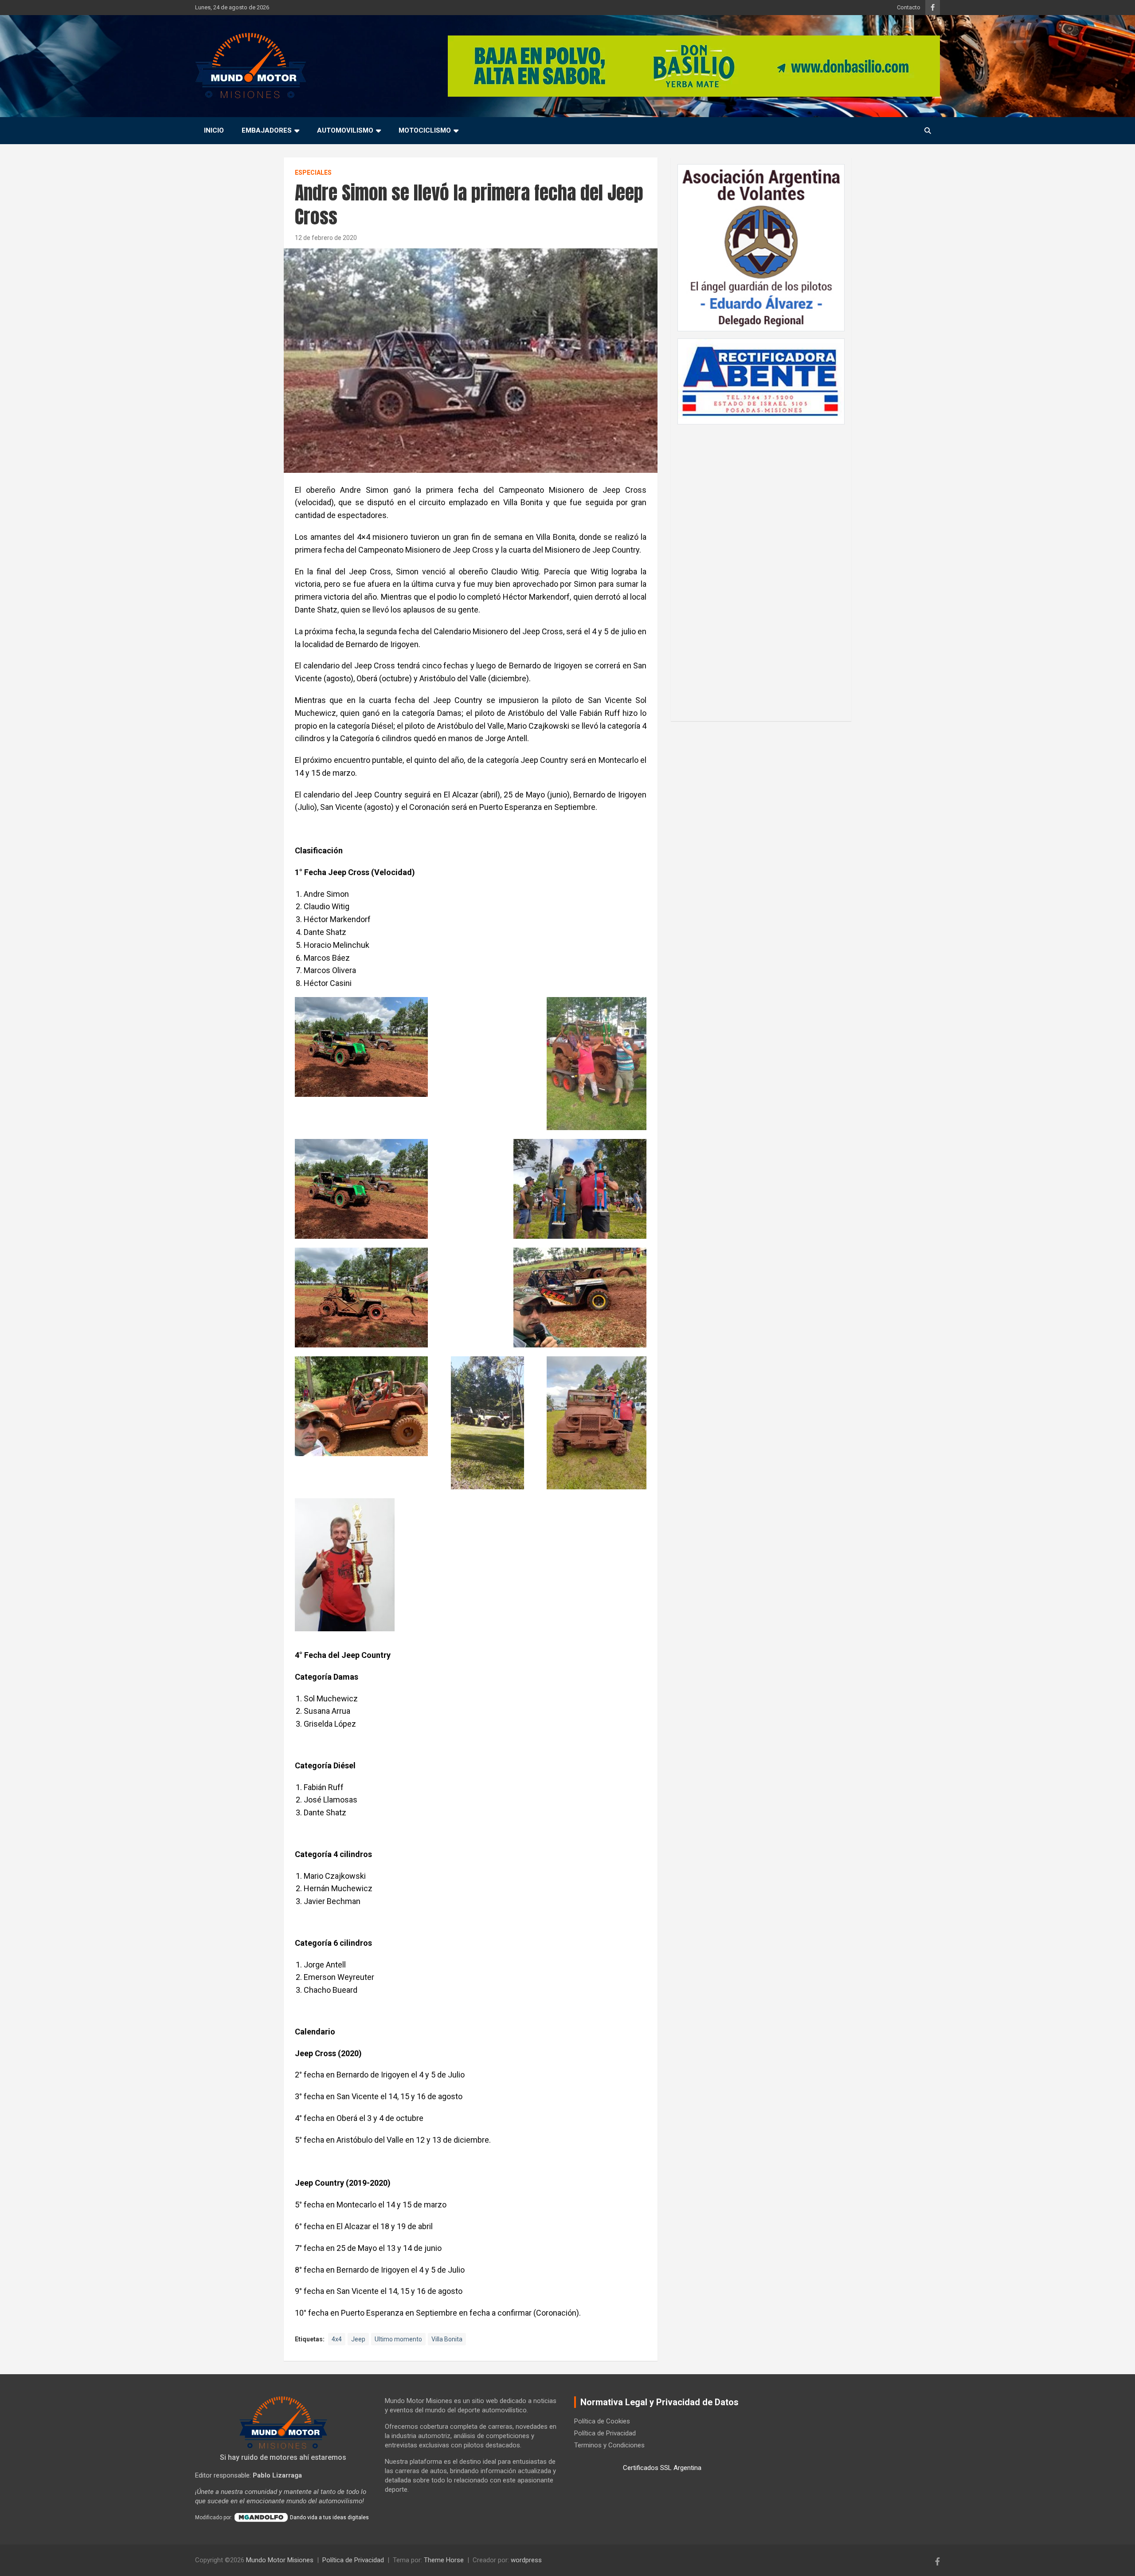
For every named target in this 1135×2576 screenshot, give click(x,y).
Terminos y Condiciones (609, 2445)
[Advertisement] (761, 568)
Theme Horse (444, 2560)
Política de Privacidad (605, 2433)
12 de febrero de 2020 (326, 238)
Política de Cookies (602, 2421)
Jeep (358, 2339)
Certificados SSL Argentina (662, 2468)
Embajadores (267, 130)
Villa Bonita (447, 2339)
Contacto (909, 7)
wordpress (526, 2560)
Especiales (313, 173)
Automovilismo (345, 130)
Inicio (214, 130)
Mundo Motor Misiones (280, 2560)
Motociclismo (425, 130)
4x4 (337, 2339)
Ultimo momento (398, 2339)
